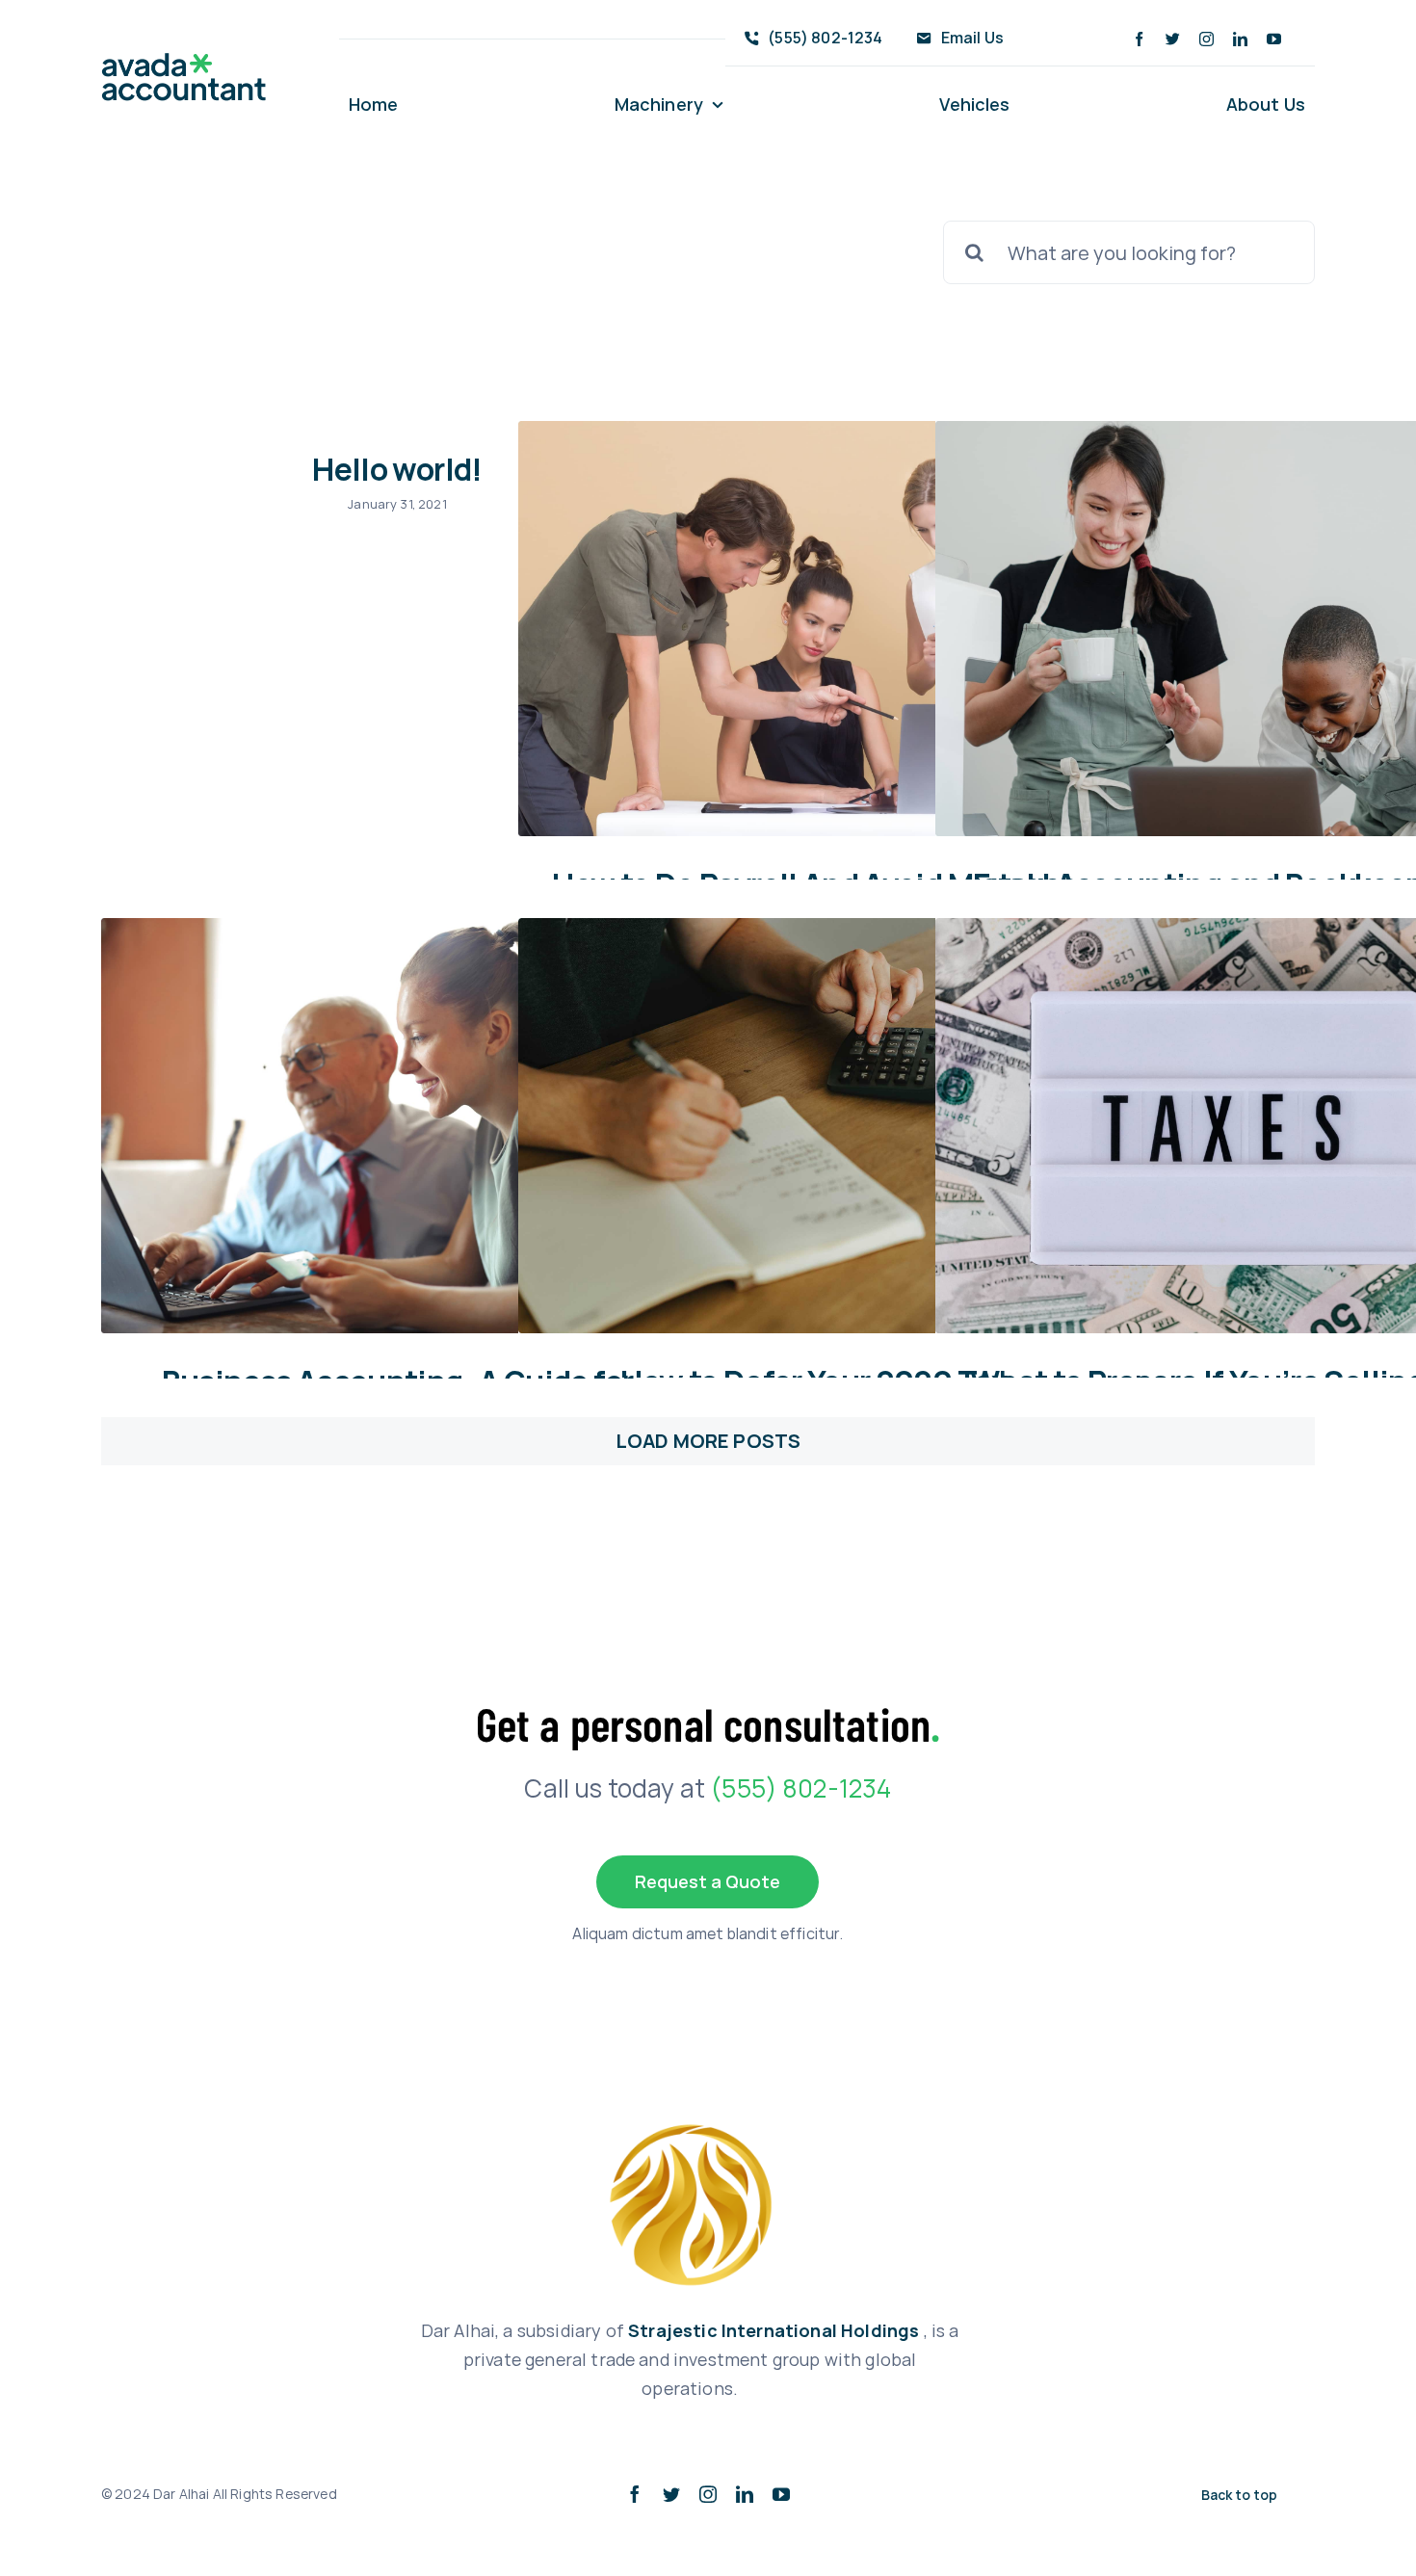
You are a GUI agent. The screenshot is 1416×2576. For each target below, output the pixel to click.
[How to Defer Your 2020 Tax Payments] (812, 1126)
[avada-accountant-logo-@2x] (184, 62)
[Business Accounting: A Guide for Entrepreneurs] (395, 1126)
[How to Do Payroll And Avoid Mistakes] (812, 629)
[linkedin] (1240, 39)
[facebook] (1139, 39)
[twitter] (1173, 39)
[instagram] (1206, 39)
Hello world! (397, 469)
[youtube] (1274, 39)
